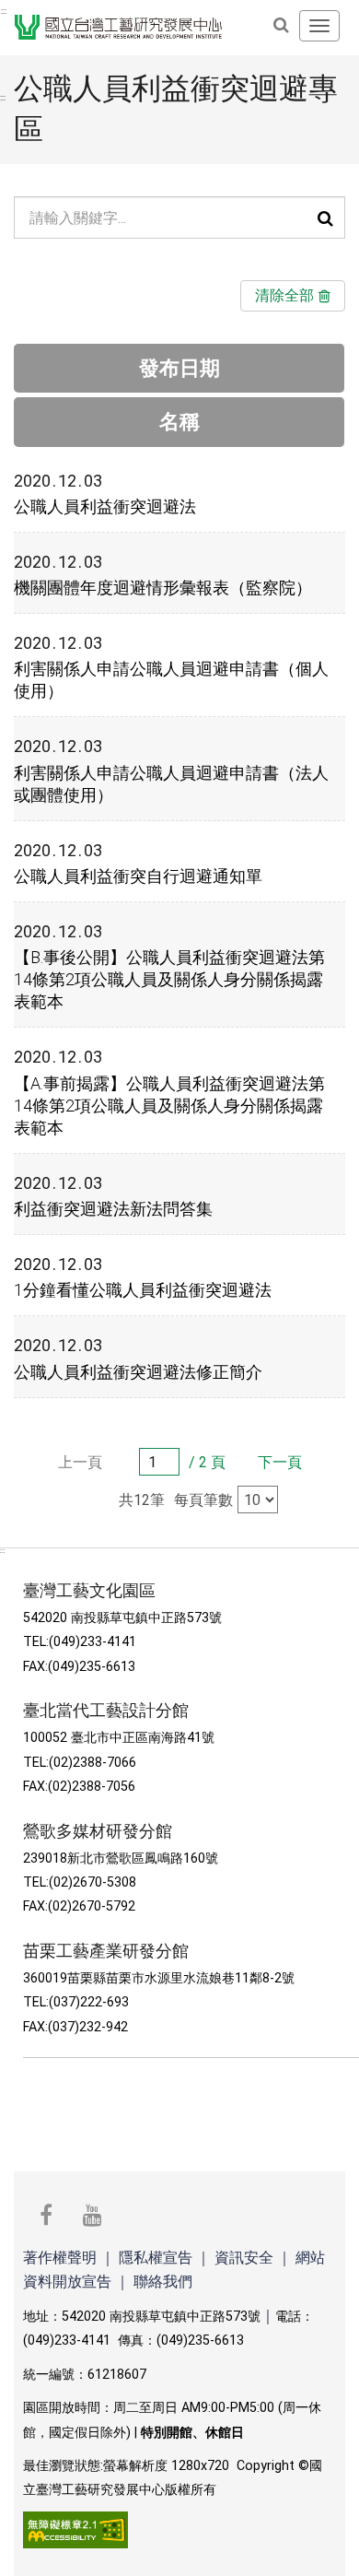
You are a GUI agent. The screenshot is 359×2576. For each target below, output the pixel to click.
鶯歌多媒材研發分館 (100, 1831)
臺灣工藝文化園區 (92, 1591)
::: (4, 11)
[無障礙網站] (75, 2529)
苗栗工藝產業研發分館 (108, 1951)
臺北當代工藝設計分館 (108, 1711)
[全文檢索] (281, 25)
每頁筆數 (203, 1500)
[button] (325, 218)
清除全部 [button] (284, 295)
